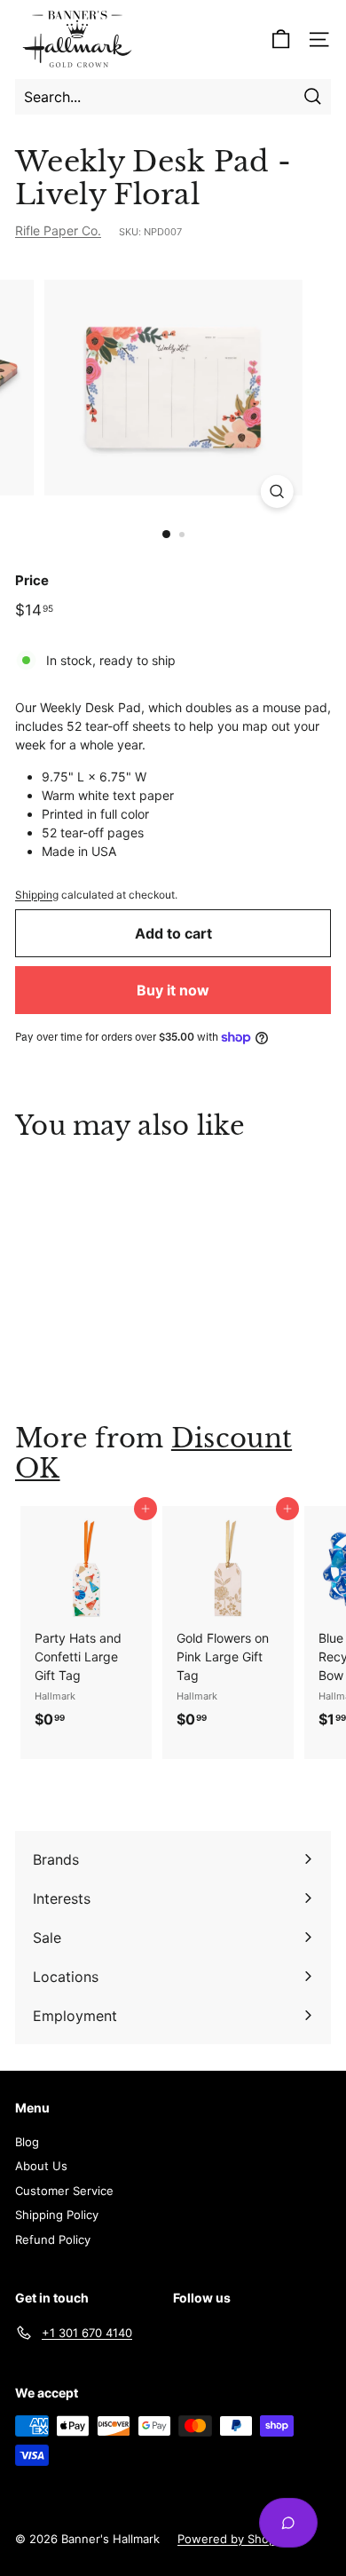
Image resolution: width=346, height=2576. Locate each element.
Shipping (37, 895)
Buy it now (173, 990)
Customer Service (64, 2191)
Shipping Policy (57, 2215)
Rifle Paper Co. (58, 230)
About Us (41, 2166)
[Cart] (281, 40)
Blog (27, 2142)
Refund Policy (53, 2239)
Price (32, 580)
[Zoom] (276, 491)
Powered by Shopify (233, 2539)
